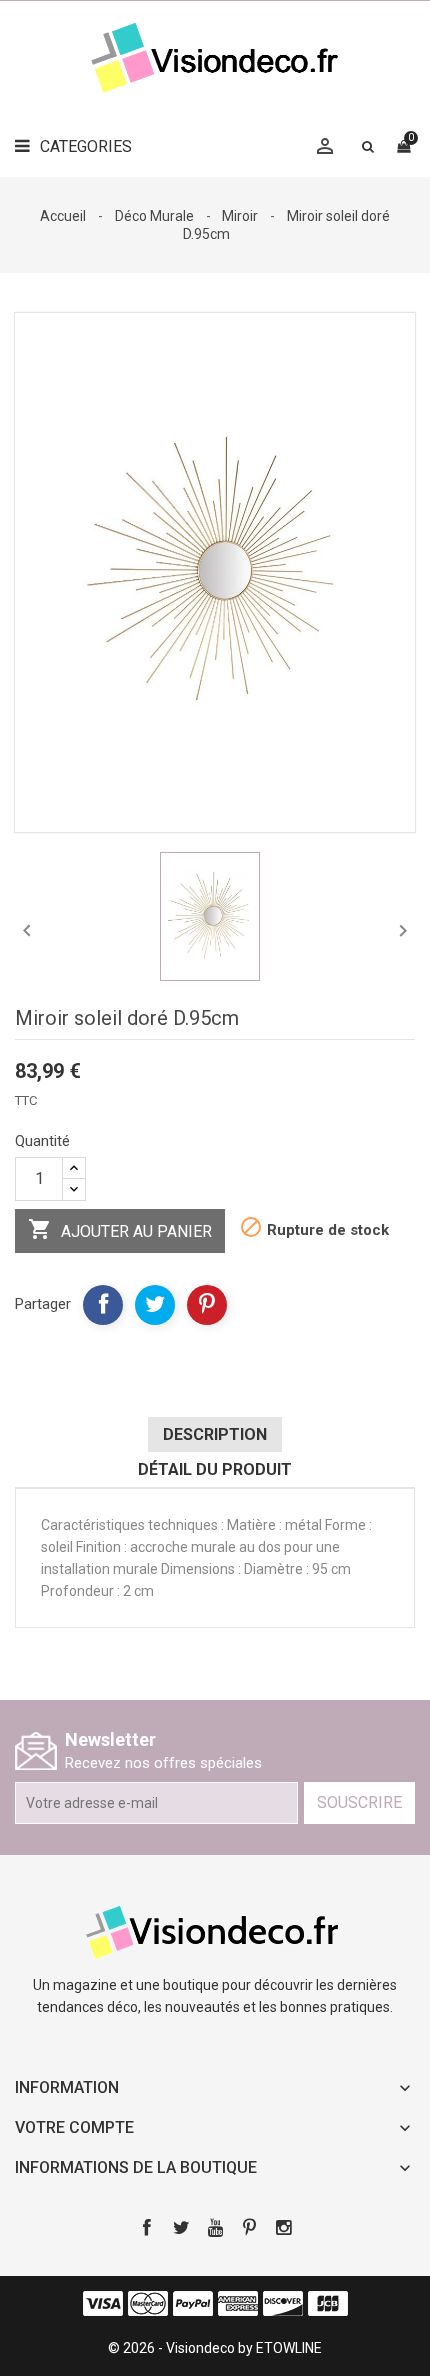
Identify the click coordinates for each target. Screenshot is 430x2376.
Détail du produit (215, 1469)
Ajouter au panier (120, 1229)
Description (215, 1434)
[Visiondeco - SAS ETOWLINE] (215, 1931)
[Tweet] (155, 1305)
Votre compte (74, 2127)
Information (67, 2087)
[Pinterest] (207, 1305)
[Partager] (103, 1305)
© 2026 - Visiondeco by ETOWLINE (215, 2348)
